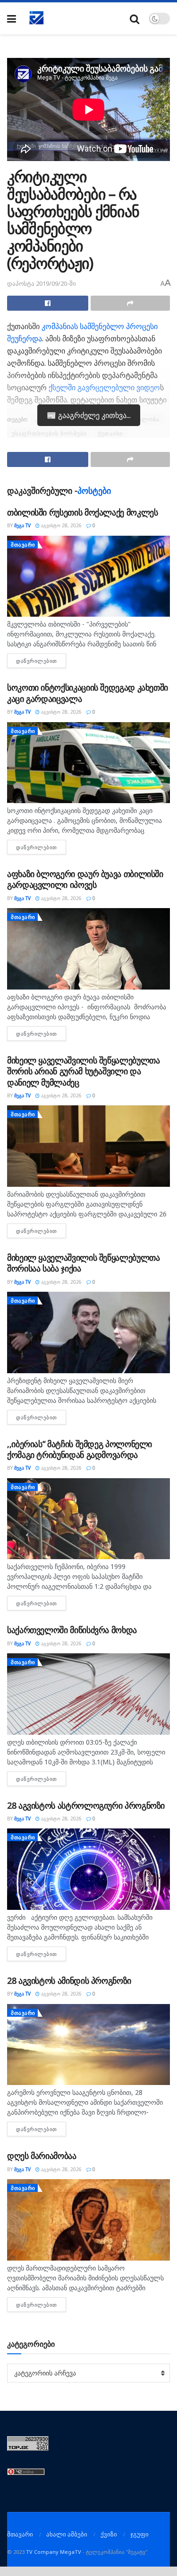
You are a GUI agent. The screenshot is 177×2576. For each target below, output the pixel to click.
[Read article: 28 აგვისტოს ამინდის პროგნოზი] (88, 2045)
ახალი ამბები (67, 2534)
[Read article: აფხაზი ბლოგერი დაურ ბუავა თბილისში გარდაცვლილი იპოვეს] (88, 949)
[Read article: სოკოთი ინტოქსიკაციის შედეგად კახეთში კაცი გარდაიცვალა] (88, 763)
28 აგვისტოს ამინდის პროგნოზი (69, 1980)
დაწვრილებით (41, 661)
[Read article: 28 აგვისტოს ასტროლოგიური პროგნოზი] (88, 1869)
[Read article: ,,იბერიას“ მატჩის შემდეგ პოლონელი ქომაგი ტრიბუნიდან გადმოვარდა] (88, 1519)
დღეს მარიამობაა (42, 2156)
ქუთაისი (110, 433)
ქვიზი (109, 2534)
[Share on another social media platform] (130, 303)
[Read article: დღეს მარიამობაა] (88, 2220)
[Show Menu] (12, 19)
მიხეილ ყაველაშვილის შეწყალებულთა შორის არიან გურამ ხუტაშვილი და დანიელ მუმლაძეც (83, 1071)
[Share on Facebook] (48, 303)
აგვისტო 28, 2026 (61, 525)
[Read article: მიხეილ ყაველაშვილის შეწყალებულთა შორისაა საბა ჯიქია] (88, 1332)
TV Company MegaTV (54, 2552)
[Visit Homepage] (37, 18)
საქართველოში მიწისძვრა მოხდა (72, 1630)
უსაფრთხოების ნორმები (49, 433)
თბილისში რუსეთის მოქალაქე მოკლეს (82, 512)
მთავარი (23, 544)
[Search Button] (135, 19)
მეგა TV (22, 525)
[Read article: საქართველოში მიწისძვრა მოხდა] (88, 1694)
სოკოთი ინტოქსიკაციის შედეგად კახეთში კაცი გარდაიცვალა (88, 693)
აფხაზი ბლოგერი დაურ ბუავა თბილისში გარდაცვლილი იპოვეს (85, 879)
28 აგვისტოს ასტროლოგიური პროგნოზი (86, 1805)
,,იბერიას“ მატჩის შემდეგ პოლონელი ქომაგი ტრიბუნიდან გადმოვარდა (80, 1449)
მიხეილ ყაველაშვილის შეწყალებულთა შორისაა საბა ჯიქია (83, 1263)
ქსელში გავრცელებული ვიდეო (104, 387)
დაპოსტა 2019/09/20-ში (42, 283)
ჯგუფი (139, 2534)
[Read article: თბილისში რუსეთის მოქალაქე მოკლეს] (88, 576)
